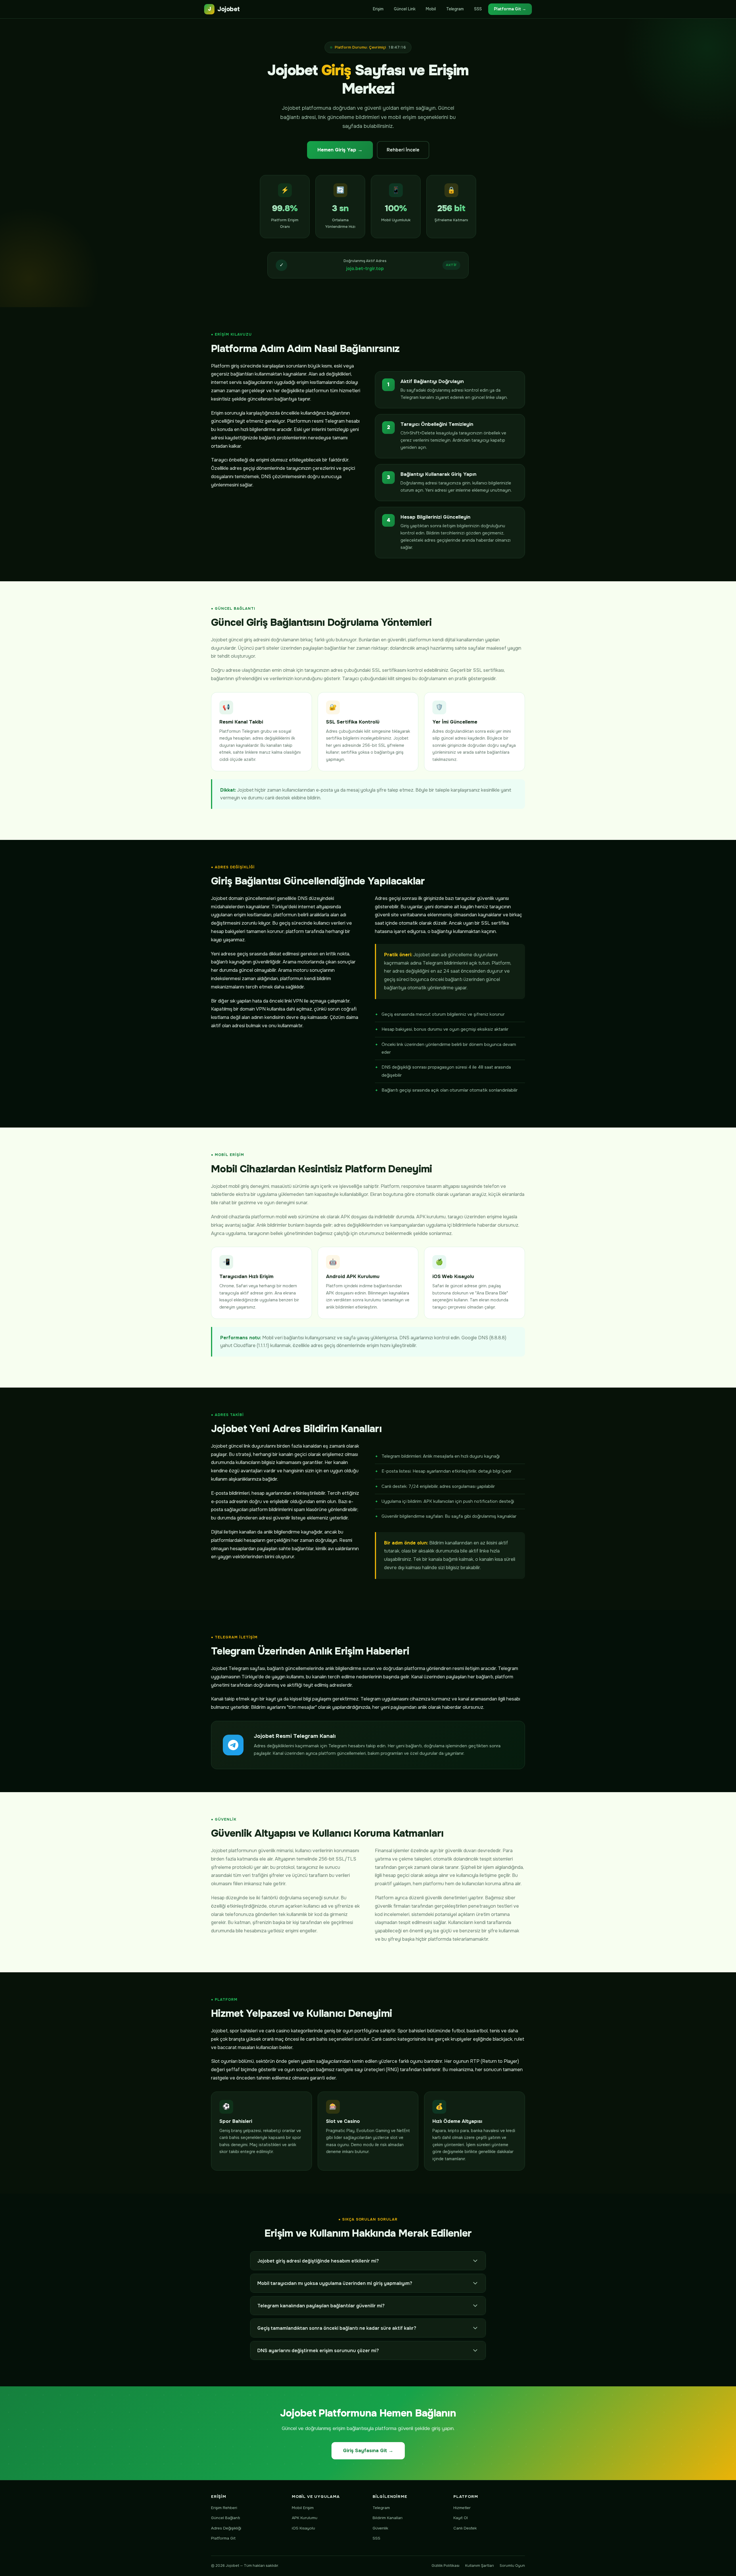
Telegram (455, 9)
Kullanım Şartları (480, 2566)
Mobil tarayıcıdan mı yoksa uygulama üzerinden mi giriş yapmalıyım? (335, 2283)
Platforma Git (223, 2538)
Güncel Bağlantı (226, 2518)
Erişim (378, 9)
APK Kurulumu (305, 2518)
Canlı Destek (465, 2528)
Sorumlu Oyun (512, 2566)
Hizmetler (462, 2508)
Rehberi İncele (403, 150)
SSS (478, 9)
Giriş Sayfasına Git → (368, 2451)
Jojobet (224, 9)
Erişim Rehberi (224, 2508)
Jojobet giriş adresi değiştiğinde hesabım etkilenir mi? (318, 2261)
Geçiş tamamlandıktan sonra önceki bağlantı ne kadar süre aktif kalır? (337, 2328)
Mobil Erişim (303, 2508)
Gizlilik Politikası (445, 2566)
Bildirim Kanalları (388, 2518)
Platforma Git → (510, 9)
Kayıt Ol (461, 2518)
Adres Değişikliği (226, 2528)
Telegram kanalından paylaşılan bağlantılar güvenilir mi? (321, 2306)
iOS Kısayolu (303, 2528)
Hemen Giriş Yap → (340, 150)
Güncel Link (405, 9)
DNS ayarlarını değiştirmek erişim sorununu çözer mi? (318, 2351)
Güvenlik (380, 2528)
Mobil (431, 9)
